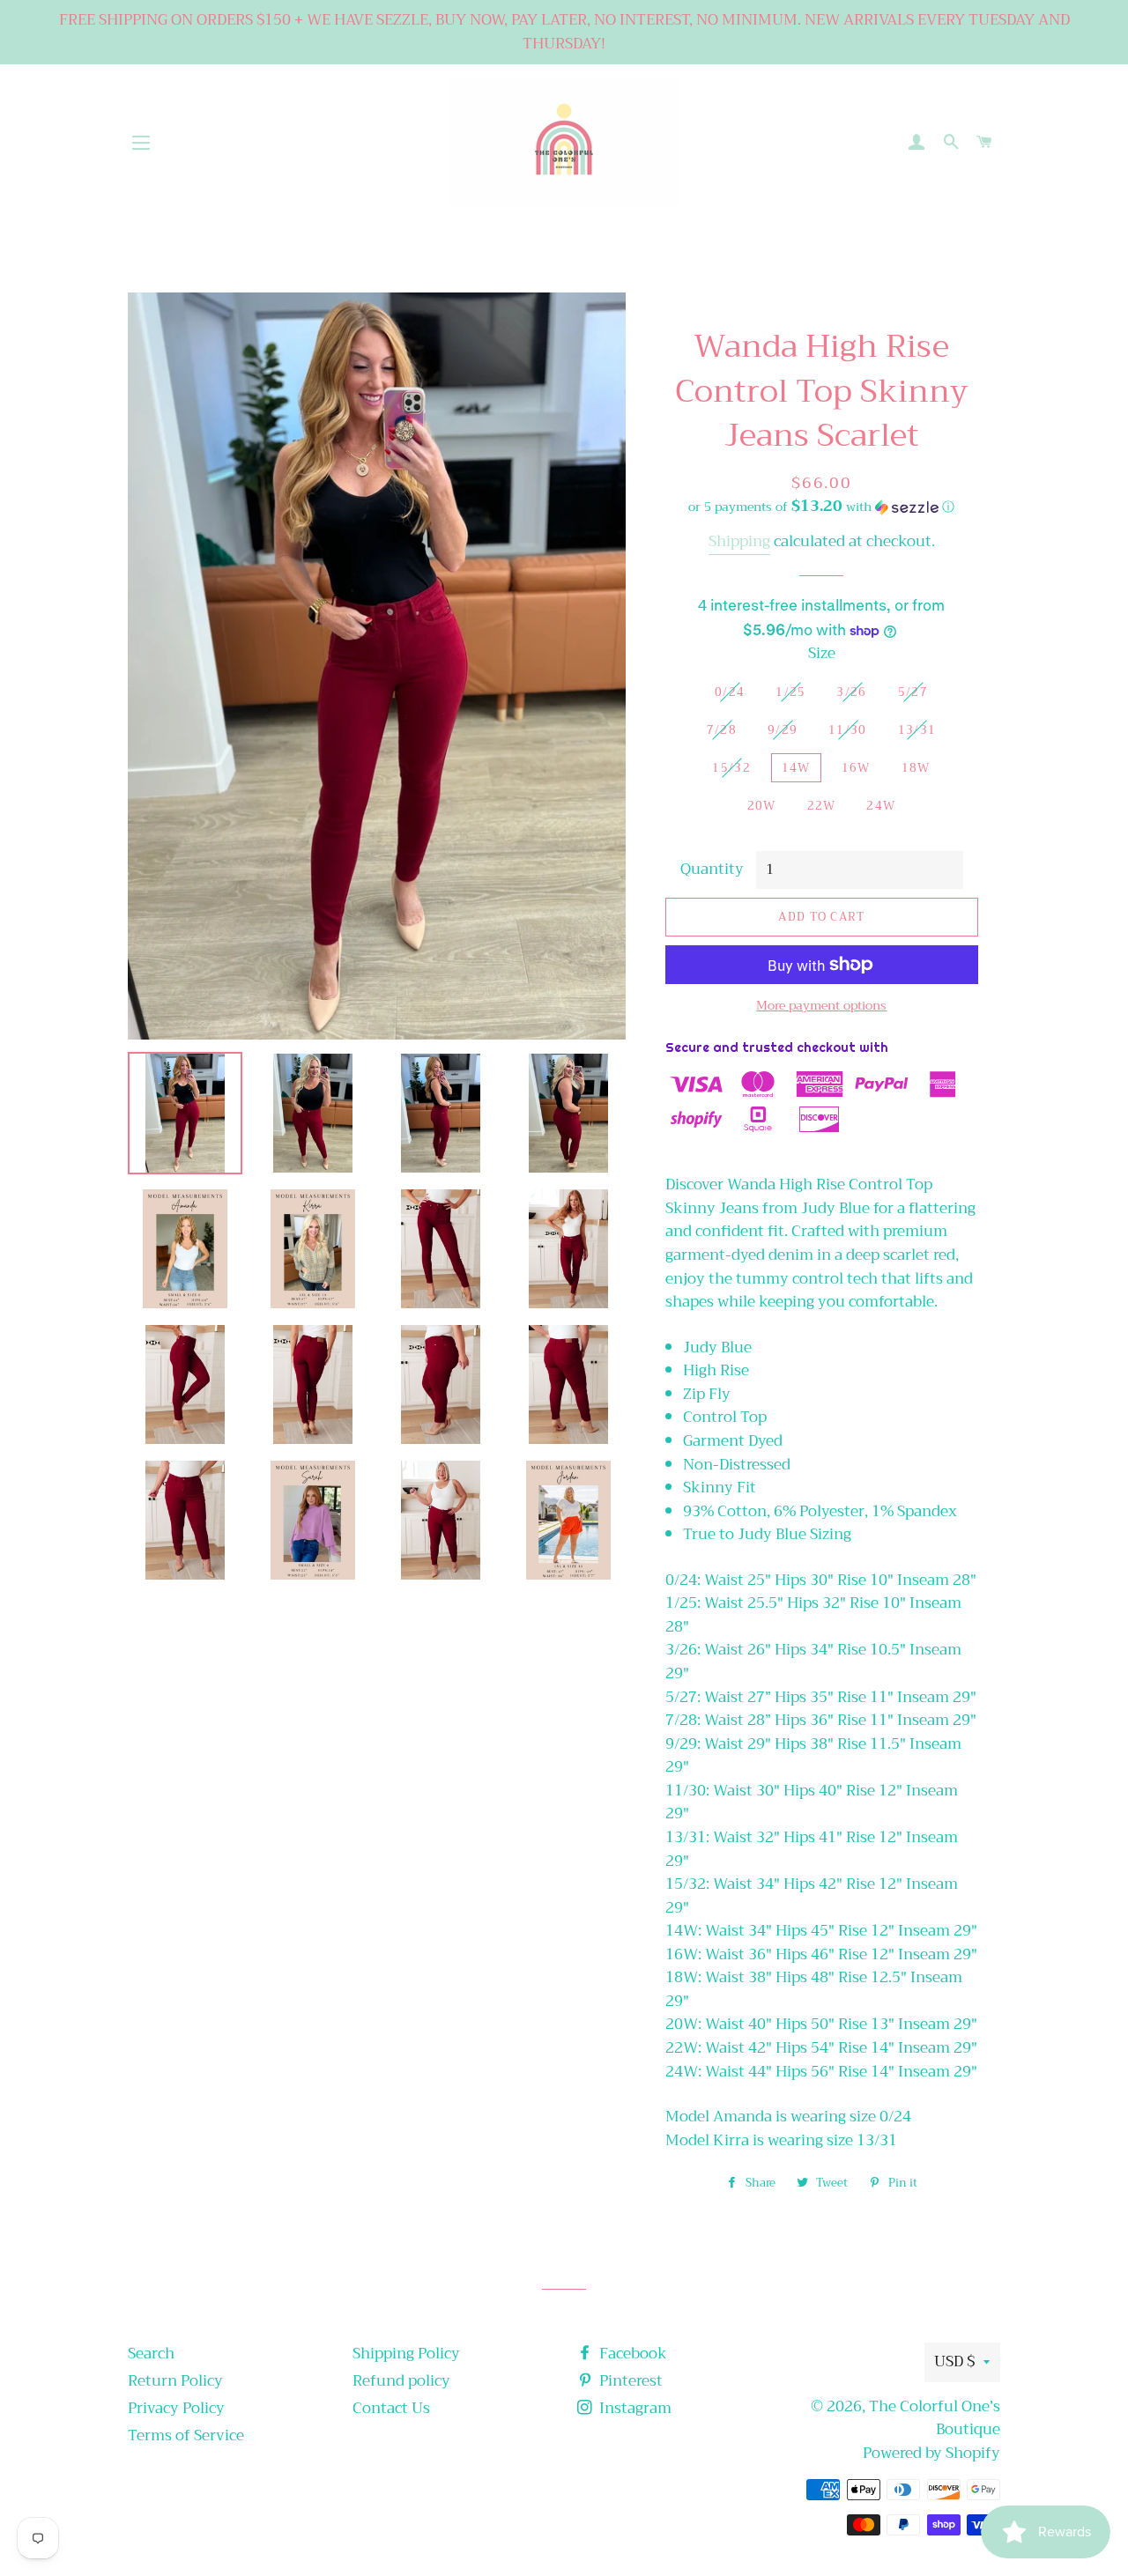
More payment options (821, 1006)
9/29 (783, 730)
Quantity (712, 870)
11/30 (848, 730)
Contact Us (391, 2408)
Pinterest (629, 2381)
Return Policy (175, 2381)
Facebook (631, 2354)
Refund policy (401, 2381)
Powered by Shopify (931, 2453)
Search (151, 2354)
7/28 (722, 730)
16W (856, 768)
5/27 (913, 692)
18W (916, 768)
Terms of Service (186, 2435)
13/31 (917, 730)
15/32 (731, 768)
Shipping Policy (406, 2354)
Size (822, 654)
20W (762, 806)
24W (881, 806)
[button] (822, 507)
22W (822, 806)
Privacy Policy (176, 2408)
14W (796, 768)
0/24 (730, 692)
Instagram (634, 2408)
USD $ (954, 2361)
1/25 (790, 692)
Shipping (739, 541)
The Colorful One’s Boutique (935, 2418)
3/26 (851, 692)
